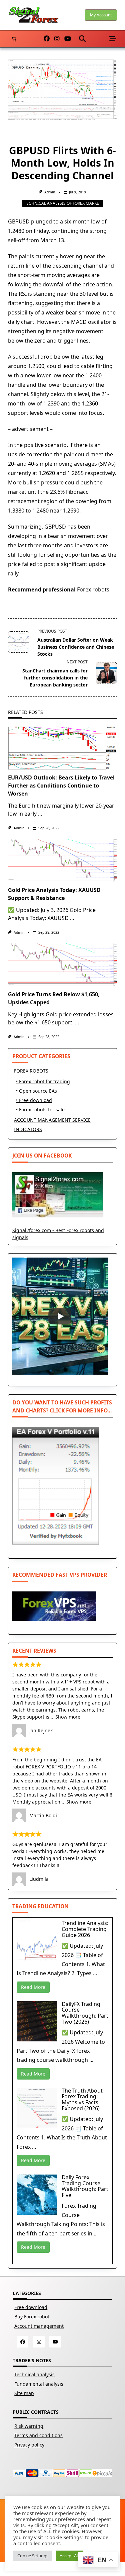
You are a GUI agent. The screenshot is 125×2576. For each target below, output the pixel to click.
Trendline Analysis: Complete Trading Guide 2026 (85, 1929)
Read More (33, 1987)
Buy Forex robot (32, 2317)
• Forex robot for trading (43, 1081)
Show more (68, 1717)
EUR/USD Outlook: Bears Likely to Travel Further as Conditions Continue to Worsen (61, 786)
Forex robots (93, 589)
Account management (39, 2326)
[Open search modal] (82, 39)
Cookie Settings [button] (33, 2556)
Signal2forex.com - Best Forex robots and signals (58, 1234)
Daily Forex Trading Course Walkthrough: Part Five (85, 2186)
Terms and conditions (38, 2435)
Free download (31, 2307)
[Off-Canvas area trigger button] (113, 39)
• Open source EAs (36, 1091)
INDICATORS (28, 1129)
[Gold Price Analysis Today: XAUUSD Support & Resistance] (62, 860)
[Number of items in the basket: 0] (14, 39)
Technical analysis (34, 2374)
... (40, 814)
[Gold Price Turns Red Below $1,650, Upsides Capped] (62, 965)
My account (101, 15)
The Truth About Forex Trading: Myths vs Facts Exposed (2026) (82, 2099)
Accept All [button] (69, 2556)
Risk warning (29, 2426)
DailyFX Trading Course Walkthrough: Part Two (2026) (85, 2013)
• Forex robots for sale (40, 1110)
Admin (50, 192)
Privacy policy (29, 2445)
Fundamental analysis (39, 2384)
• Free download (34, 1100)
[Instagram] (57, 39)
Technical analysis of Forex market (63, 203)
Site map (24, 2393)
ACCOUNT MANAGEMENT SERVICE (52, 1120)
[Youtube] (68, 39)
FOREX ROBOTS (31, 1071)
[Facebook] (47, 39)
